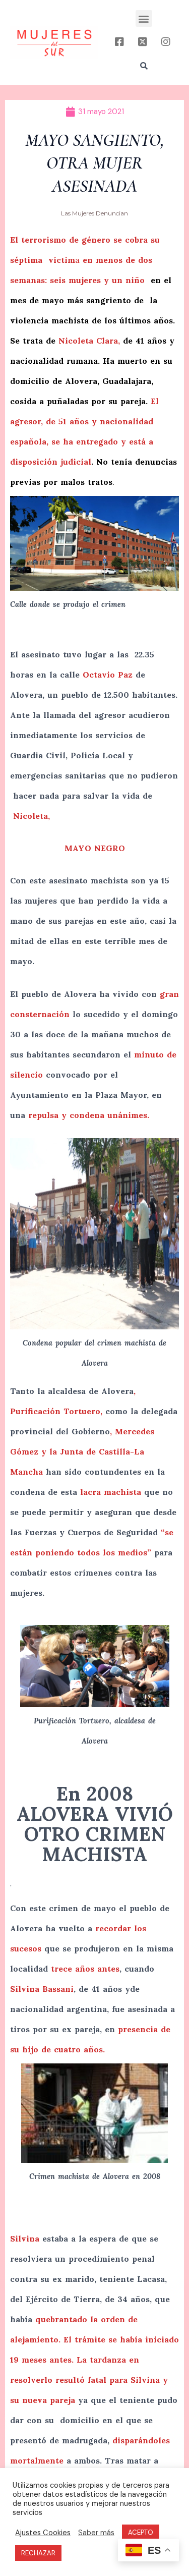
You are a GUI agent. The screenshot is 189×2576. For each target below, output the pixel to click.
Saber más (96, 2533)
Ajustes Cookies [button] (43, 2533)
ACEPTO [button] (141, 2532)
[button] (144, 18)
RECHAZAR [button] (38, 2553)
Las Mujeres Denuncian (94, 213)
